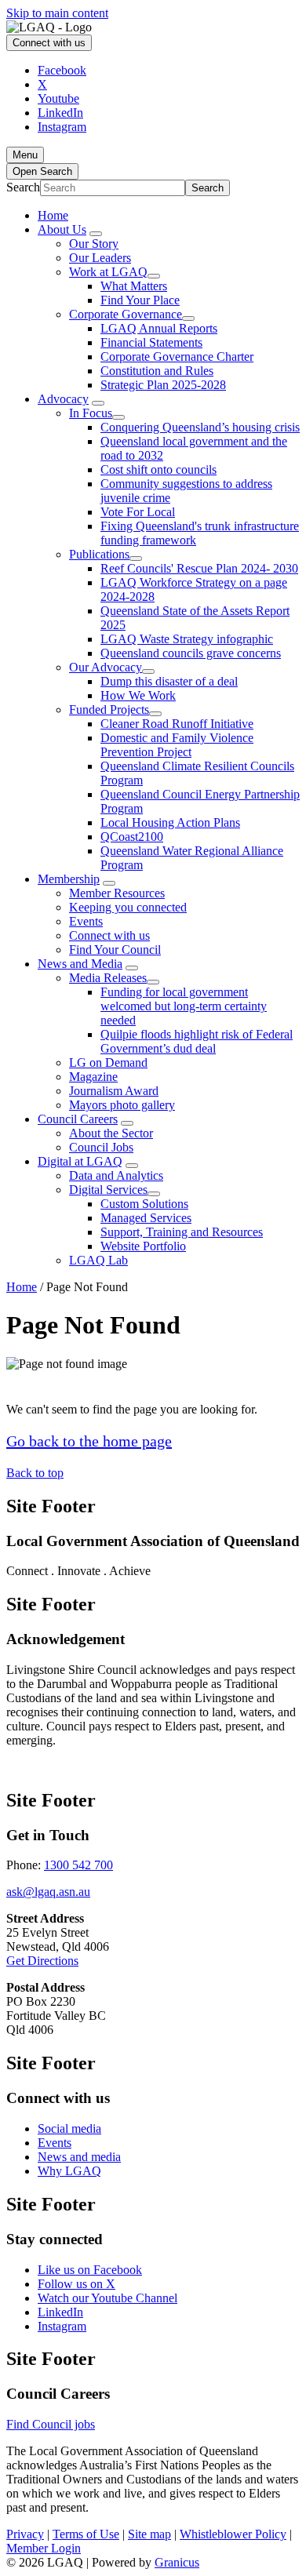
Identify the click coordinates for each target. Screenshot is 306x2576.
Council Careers (78, 1119)
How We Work (138, 695)
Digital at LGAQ (80, 1161)
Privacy (25, 2534)
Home (22, 1287)
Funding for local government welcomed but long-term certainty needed (184, 1006)
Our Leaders (100, 258)
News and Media (80, 964)
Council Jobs (101, 1147)
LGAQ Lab (98, 1260)
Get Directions (42, 1961)
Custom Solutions (144, 1204)
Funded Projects (109, 709)
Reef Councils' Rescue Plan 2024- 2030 (199, 568)
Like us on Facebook (90, 2270)
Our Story (94, 244)
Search (23, 187)
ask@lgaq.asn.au (48, 1892)
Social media (69, 2128)
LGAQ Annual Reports (159, 328)
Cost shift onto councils (158, 469)
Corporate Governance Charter (177, 357)
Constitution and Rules (157, 371)
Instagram (62, 2326)
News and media (79, 2157)
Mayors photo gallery (122, 1105)
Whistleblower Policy (233, 2534)
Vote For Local (138, 512)
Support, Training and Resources (182, 1232)
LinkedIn (60, 2312)
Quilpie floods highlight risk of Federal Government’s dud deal (197, 1041)
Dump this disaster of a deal (169, 681)
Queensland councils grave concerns (191, 653)
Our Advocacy (106, 667)
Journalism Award (114, 1091)
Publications (99, 554)
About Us (62, 229)
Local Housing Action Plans (170, 822)
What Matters (134, 286)
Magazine (93, 1077)
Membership (69, 879)
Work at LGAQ (108, 272)
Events (86, 921)
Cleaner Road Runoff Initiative (177, 724)
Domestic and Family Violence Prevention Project (177, 745)
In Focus (91, 413)
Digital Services (108, 1190)
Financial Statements (151, 342)
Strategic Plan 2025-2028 (163, 385)
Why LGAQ (69, 2171)
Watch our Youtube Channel (107, 2298)
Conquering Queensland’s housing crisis (200, 427)
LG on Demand (108, 1062)
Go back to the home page (89, 1441)
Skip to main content (57, 13)
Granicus (177, 2562)
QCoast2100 (132, 837)
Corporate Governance (126, 314)
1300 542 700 (78, 1865)
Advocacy (63, 399)
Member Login (44, 2548)
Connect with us (109, 935)
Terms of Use (86, 2534)
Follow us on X (76, 2284)
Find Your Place (140, 300)
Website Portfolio (143, 1246)
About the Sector (111, 1133)
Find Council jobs (51, 2424)
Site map (149, 2534)
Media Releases (108, 978)
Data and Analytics (116, 1175)
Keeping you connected (128, 907)
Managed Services (146, 1218)
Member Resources (117, 893)
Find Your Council (115, 950)
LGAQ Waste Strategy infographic (187, 639)
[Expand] (96, 234)
